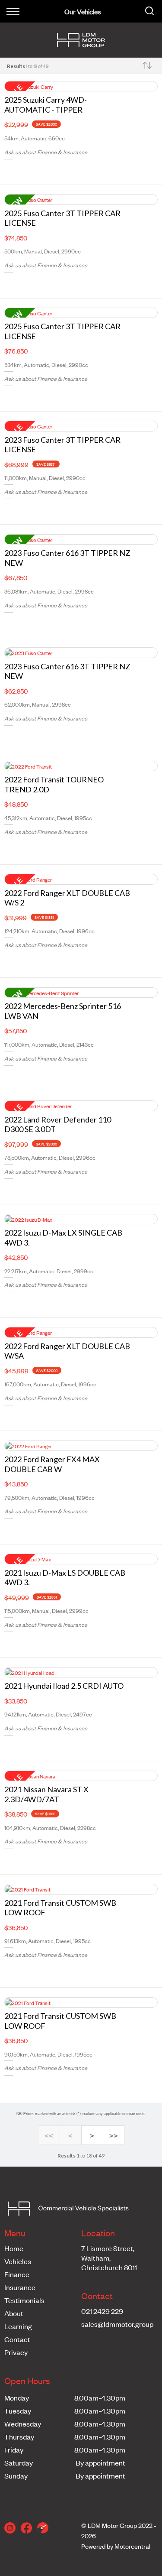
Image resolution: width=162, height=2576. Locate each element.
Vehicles (18, 2261)
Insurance (20, 2287)
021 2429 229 (102, 2311)
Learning (18, 2326)
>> (114, 2136)
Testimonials (24, 2300)
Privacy (16, 2352)
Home (14, 2248)
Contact (17, 2339)
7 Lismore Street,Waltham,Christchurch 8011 (109, 2258)
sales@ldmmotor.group (117, 2324)
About (14, 2313)
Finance (17, 2274)
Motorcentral (132, 2546)
